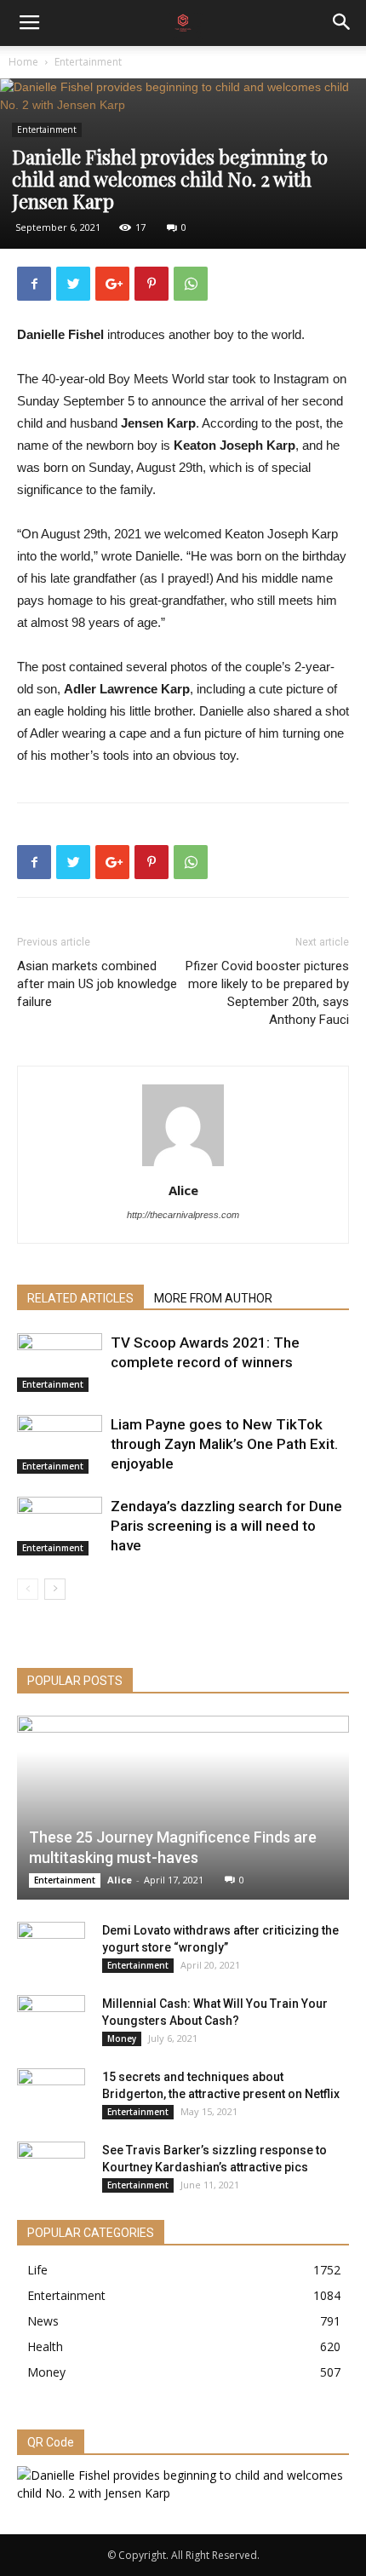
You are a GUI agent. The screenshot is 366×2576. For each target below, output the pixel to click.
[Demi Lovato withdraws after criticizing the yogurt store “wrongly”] (51, 1947)
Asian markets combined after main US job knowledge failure (97, 984)
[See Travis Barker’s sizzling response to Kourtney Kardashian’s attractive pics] (51, 2167)
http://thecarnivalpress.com (183, 1215)
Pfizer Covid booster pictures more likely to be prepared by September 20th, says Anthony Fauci (267, 993)
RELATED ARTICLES (80, 1298)
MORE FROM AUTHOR (213, 1298)
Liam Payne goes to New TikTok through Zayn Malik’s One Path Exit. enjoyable (224, 1444)
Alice (183, 1190)
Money (122, 2038)
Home (23, 62)
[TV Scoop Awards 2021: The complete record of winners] (60, 1363)
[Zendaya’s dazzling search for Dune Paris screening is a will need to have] (60, 1526)
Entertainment (88, 62)
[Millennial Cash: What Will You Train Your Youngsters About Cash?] (51, 2021)
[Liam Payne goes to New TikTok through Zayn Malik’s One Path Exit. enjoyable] (60, 1444)
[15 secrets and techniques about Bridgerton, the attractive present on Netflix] (51, 2094)
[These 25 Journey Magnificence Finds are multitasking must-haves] (183, 1808)
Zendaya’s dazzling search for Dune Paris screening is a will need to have (226, 1526)
